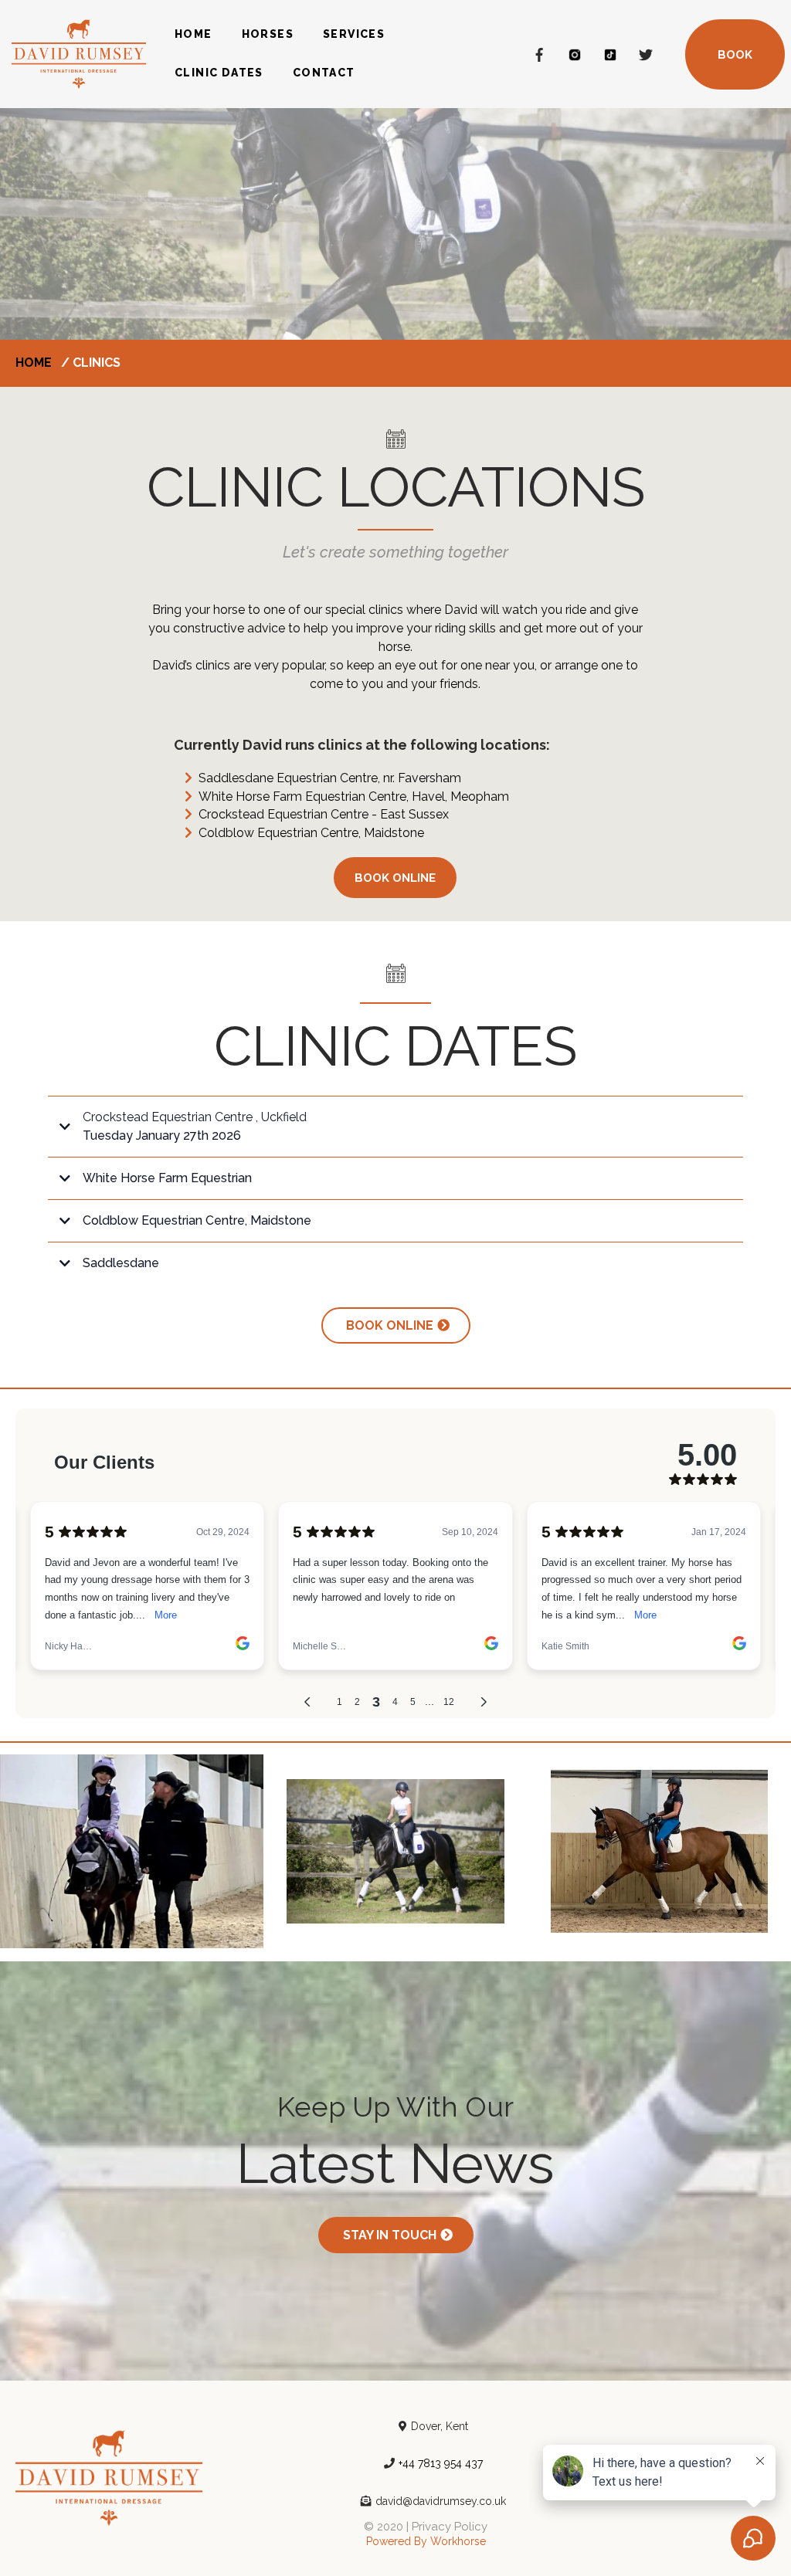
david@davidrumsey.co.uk (441, 2501)
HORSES (268, 34)
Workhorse (458, 2541)
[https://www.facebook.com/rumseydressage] (539, 54)
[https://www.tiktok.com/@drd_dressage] (610, 54)
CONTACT (324, 73)
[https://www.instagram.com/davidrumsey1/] (575, 54)
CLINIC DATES (219, 73)
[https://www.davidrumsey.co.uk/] (79, 53)
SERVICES (354, 34)
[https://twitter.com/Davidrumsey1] (646, 54)
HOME (194, 34)
